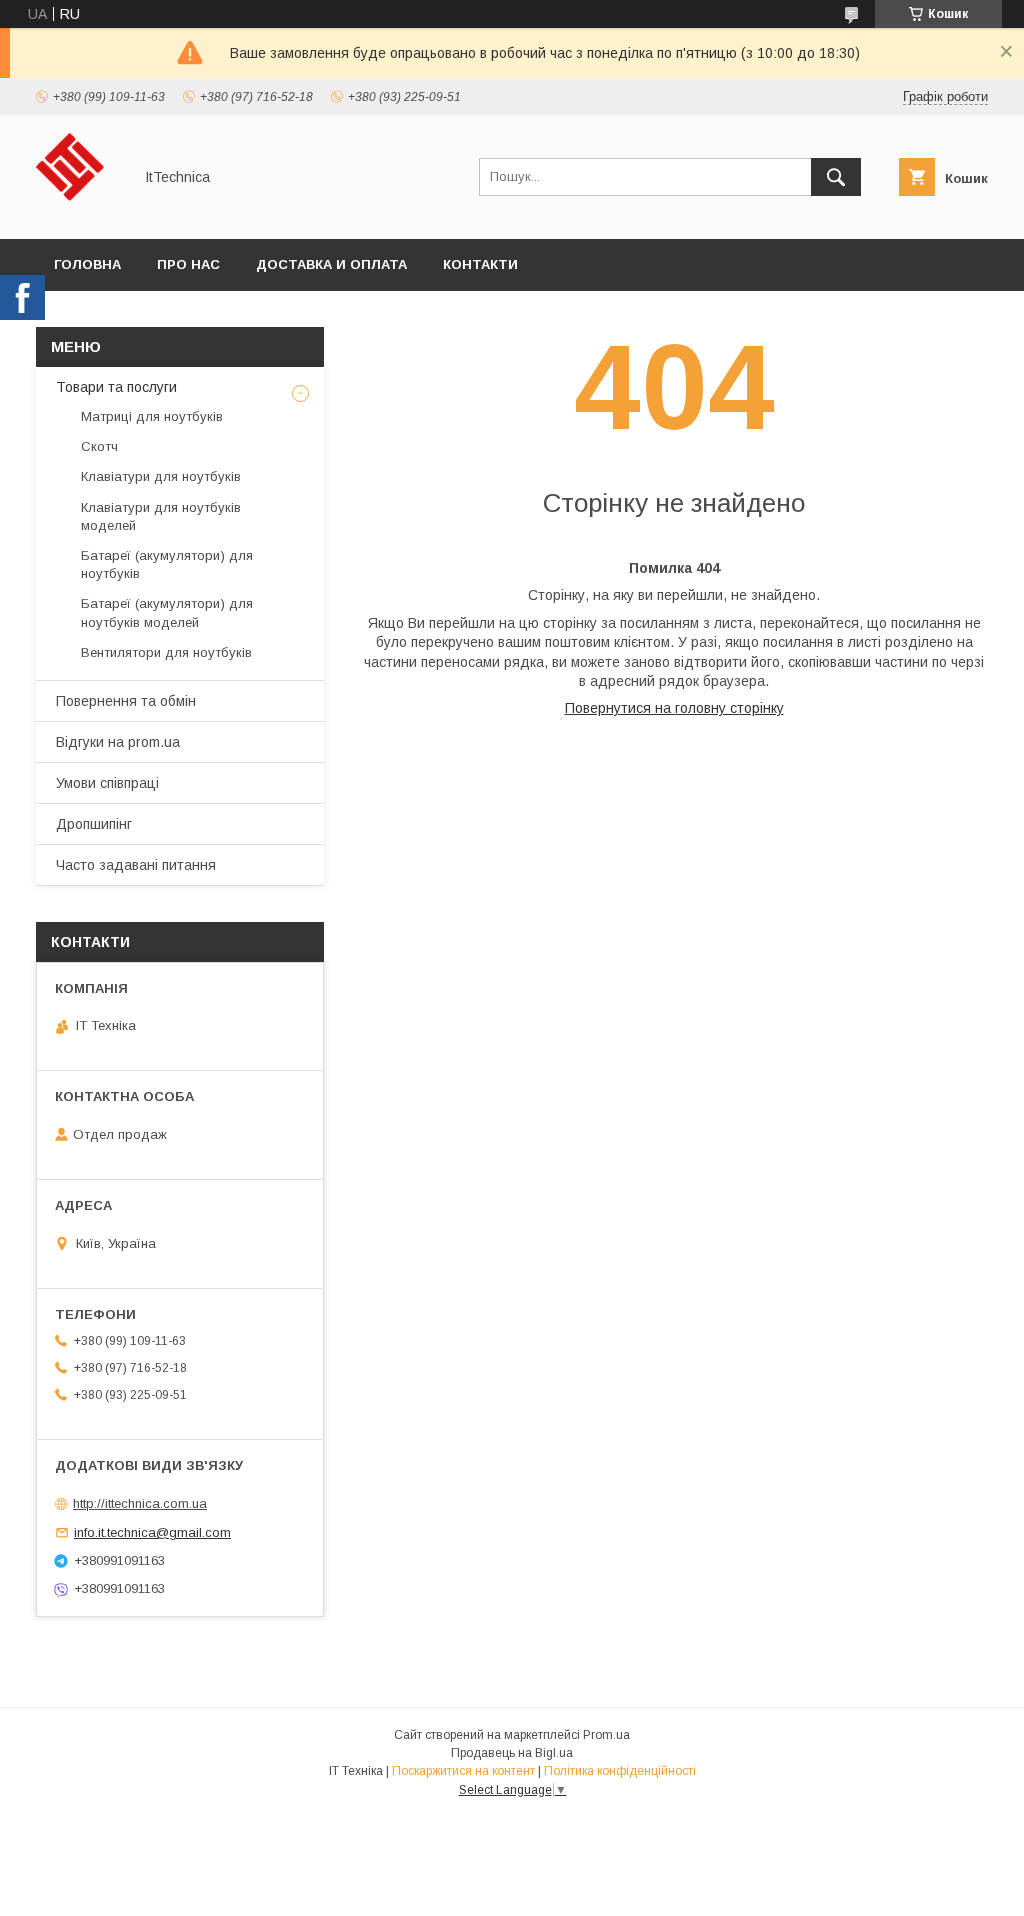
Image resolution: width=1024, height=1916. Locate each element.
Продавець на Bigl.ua (512, 1753)
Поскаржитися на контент (463, 1771)
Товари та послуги (116, 387)
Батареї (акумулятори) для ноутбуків (167, 564)
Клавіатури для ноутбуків (161, 476)
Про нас (188, 264)
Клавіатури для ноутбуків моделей (161, 516)
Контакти (480, 264)
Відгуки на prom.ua (118, 742)
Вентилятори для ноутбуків (166, 652)
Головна (87, 264)
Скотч (99, 446)
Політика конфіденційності (620, 1771)
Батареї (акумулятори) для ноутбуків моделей (167, 612)
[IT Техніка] (78, 213)
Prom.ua (606, 1735)
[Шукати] (836, 177)
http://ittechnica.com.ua (140, 1503)
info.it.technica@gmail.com (152, 1532)
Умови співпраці (107, 783)
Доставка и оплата (331, 264)
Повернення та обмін (126, 701)
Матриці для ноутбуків (152, 416)
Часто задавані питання (136, 865)
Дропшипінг (94, 824)
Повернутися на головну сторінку (674, 708)
